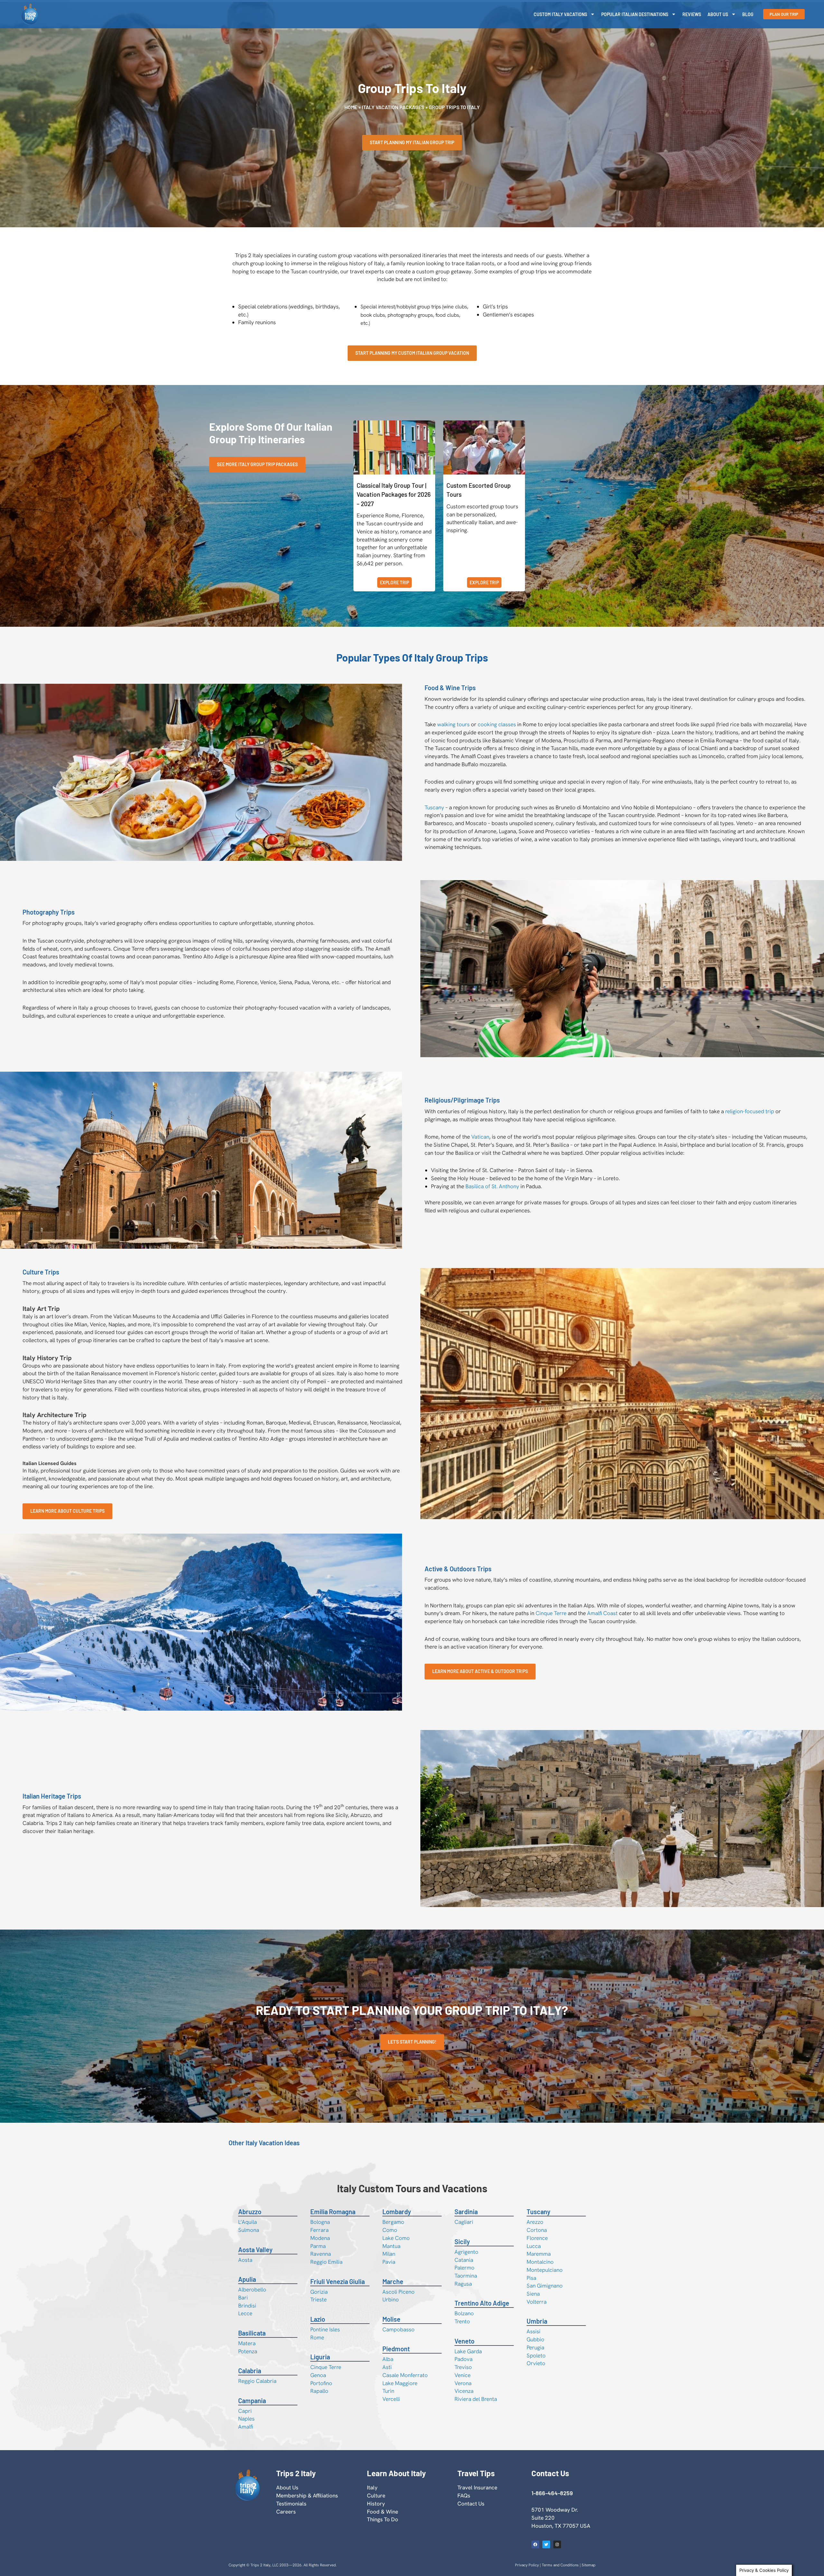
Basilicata (252, 2333)
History (376, 2504)
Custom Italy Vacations (560, 14)
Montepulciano (545, 2270)
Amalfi (246, 2427)
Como (390, 2230)
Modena (320, 2238)
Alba (388, 2359)
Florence (537, 2238)
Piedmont (396, 2349)
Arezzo (535, 2222)
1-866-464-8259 (552, 2493)
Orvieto (536, 2363)
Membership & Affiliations (307, 2496)
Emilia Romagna (333, 2212)
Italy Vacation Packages (393, 107)
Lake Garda (468, 2351)
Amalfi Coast (602, 1613)
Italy (372, 2487)
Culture (376, 2496)
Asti (387, 2367)
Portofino (321, 2383)
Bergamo (393, 2222)
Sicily (462, 2242)
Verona (463, 2383)
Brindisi (247, 2306)
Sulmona (249, 2230)
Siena (533, 2294)
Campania (252, 2401)
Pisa (531, 2278)
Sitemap (589, 2565)
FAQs (464, 2496)
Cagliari (464, 2222)
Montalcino (540, 2262)
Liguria (320, 2357)
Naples (246, 2419)
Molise (391, 2319)
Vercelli (391, 2399)
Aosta (245, 2260)
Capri (245, 2411)
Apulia (247, 2279)
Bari (243, 2298)
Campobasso (398, 2329)
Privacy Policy (527, 2565)
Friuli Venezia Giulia (337, 2281)
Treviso (463, 2367)
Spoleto (536, 2355)
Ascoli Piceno (398, 2292)
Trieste (318, 2299)
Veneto (464, 2341)
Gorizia (319, 2292)
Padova (464, 2359)
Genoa (318, 2375)
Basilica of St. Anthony (492, 1186)
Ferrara (319, 2230)
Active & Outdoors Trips (458, 1569)
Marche (393, 2281)
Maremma (539, 2254)
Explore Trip (394, 583)
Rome (317, 2337)
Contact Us (471, 2504)
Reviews (692, 14)
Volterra (537, 2302)
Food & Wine (383, 2512)
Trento (462, 2321)
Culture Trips (41, 1272)
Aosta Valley (255, 2250)
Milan (389, 2254)
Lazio (318, 2319)
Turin (388, 2391)
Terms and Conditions (560, 2565)
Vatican (480, 1137)
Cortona (537, 2230)
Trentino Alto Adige (482, 2303)
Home (351, 107)
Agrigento (466, 2252)
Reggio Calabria (257, 2381)
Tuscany (434, 807)
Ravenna (321, 2254)
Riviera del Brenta (476, 2399)
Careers (286, 2512)
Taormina (466, 2276)
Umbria (537, 2321)
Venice (463, 2375)
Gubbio (535, 2339)
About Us (718, 14)
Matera (247, 2343)
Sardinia (466, 2212)
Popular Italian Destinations (635, 14)
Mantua (391, 2246)
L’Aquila (248, 2222)
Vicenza (464, 2391)
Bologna (320, 2222)
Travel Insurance (477, 2487)
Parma (318, 2246)
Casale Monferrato (405, 2375)
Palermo (464, 2268)
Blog (748, 14)
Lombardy (397, 2212)
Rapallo (319, 2391)
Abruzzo (250, 2212)
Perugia (535, 2347)
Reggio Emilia (326, 2262)
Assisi (534, 2331)
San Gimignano (545, 2286)
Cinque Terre (551, 1613)
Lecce (245, 2313)
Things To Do (383, 2519)
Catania (464, 2260)
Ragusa (463, 2284)
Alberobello (252, 2289)
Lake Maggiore (400, 2383)
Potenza (248, 2351)
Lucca (534, 2246)
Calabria (250, 2371)
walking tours (453, 724)
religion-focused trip (750, 1111)
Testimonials (291, 2504)
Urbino (391, 2299)
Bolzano (464, 2313)
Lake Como (396, 2238)
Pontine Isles (325, 2329)
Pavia (389, 2262)
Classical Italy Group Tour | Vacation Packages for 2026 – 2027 (394, 494)
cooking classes (497, 724)
